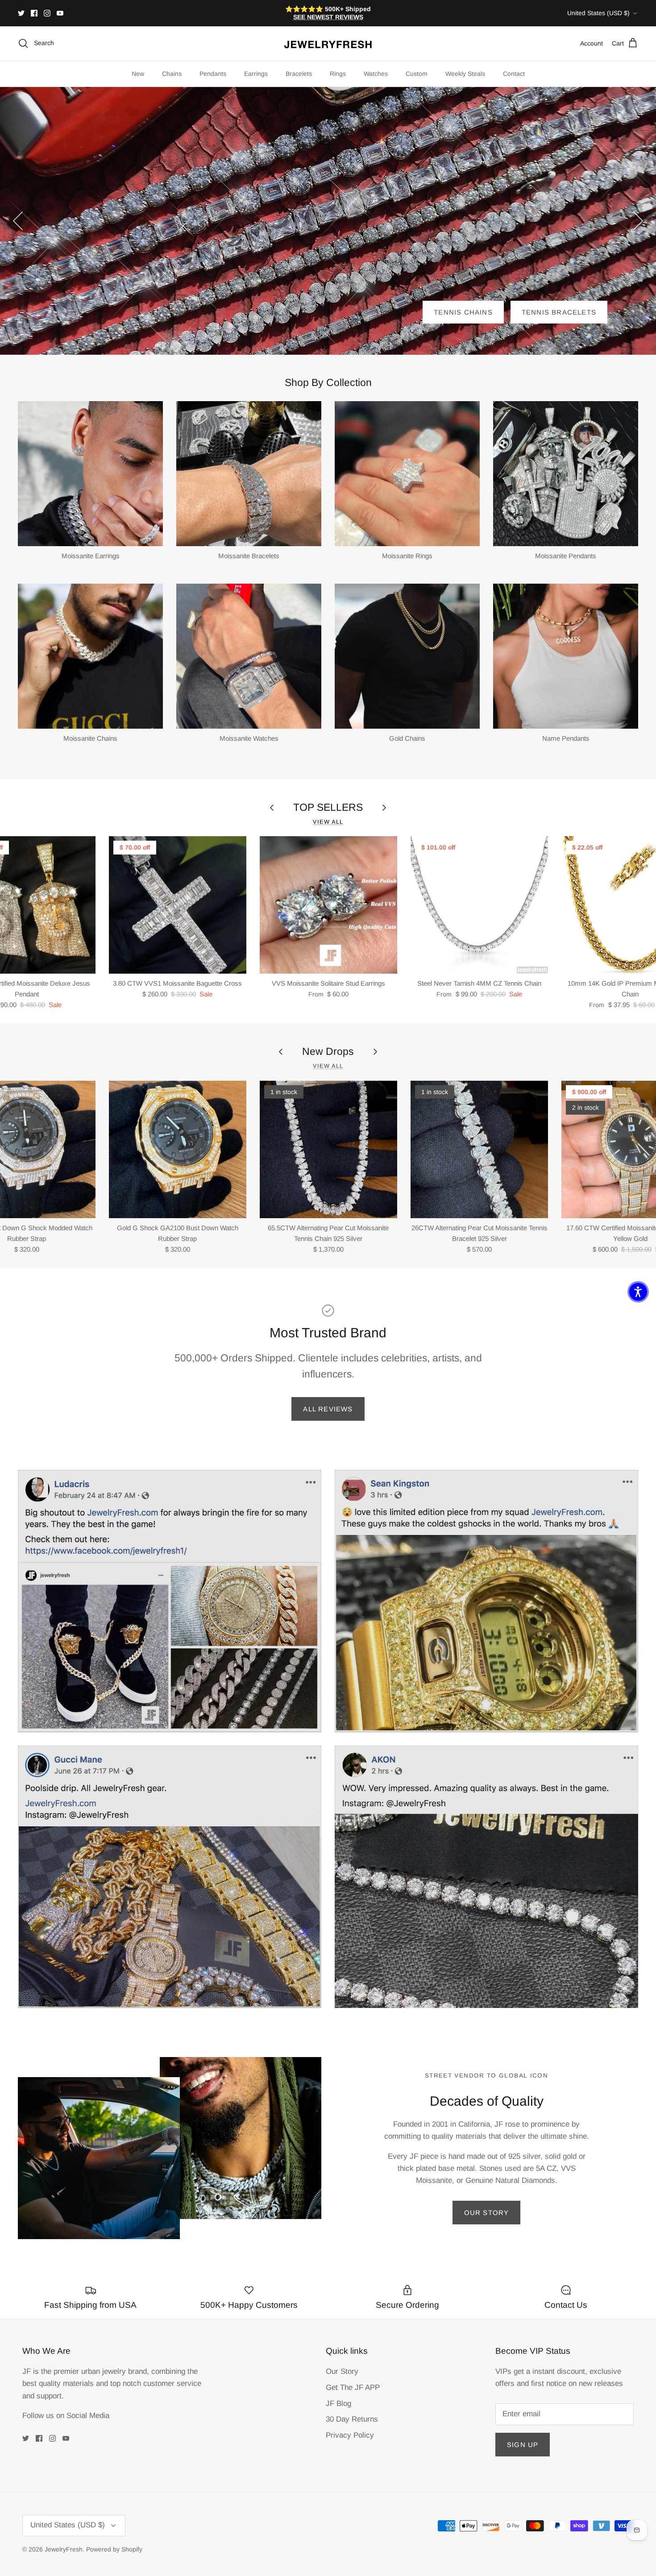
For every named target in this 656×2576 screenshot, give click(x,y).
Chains (172, 74)
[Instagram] (47, 13)
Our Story (487, 2213)
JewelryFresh (64, 2549)
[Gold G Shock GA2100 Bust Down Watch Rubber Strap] (178, 1149)
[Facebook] (34, 13)
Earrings (256, 74)
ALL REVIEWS (328, 1409)
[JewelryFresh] (328, 44)
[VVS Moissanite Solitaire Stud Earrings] (328, 905)
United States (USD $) (598, 13)
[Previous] (18, 221)
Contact (514, 74)
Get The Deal (569, 312)
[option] (328, 221)
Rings (338, 74)
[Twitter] (21, 13)
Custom (417, 74)
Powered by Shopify (114, 2549)
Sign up (523, 2445)
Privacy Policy (350, 2435)
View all (328, 822)
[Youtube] (60, 13)
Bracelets (299, 74)
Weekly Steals (465, 74)
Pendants (213, 74)
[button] (638, 1292)
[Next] (638, 221)
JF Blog (338, 2404)
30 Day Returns (352, 2419)
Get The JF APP (353, 2387)
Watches (376, 74)
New (138, 74)
